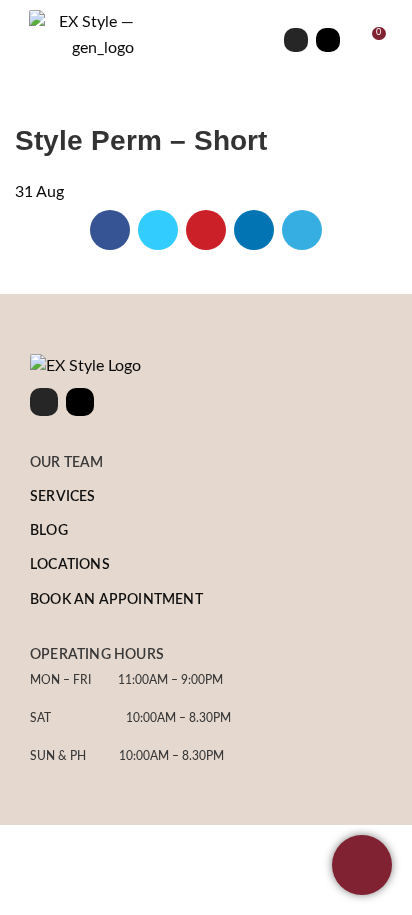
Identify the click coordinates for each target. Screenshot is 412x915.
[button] (206, 39)
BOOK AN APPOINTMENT (116, 600)
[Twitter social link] (158, 230)
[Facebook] (328, 40)
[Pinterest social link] (206, 230)
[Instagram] (296, 40)
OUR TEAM (67, 463)
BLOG (49, 531)
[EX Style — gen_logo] (81, 35)
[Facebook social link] (110, 230)
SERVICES (63, 497)
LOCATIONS (70, 565)
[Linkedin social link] (254, 230)
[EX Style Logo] (85, 367)
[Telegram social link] (302, 230)
